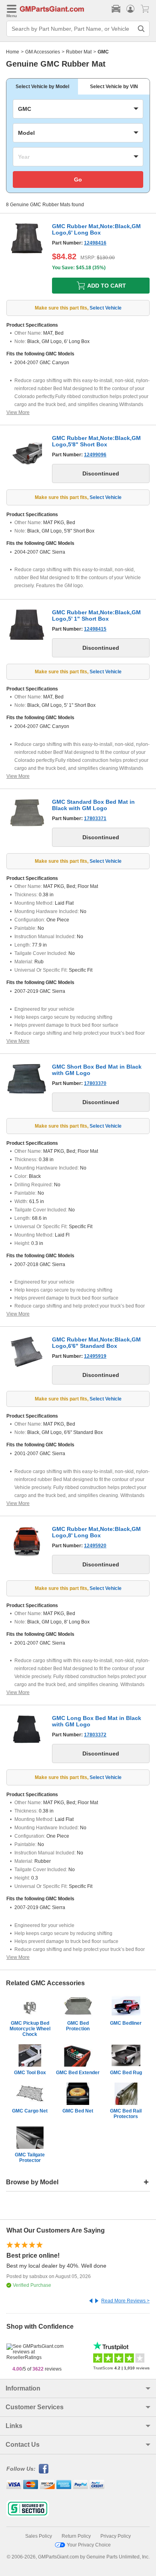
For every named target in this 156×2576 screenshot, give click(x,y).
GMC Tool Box (30, 2073)
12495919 (95, 1356)
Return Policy (76, 2536)
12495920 (95, 1546)
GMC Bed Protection (78, 2026)
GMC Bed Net (78, 2111)
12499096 (95, 455)
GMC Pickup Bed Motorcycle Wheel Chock (30, 2029)
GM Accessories (43, 52)
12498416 (95, 243)
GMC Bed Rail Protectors (126, 2114)
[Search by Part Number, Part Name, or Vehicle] (141, 29)
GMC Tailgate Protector (30, 2158)
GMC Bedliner (126, 2023)
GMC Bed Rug (126, 2073)
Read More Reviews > (125, 2301)
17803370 (95, 1083)
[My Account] (130, 9)
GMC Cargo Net (30, 2111)
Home (13, 52)
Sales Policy (39, 2536)
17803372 (95, 1735)
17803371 (95, 819)
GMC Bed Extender (78, 2073)
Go (78, 179)
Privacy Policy (116, 2536)
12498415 (95, 629)
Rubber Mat (79, 52)
